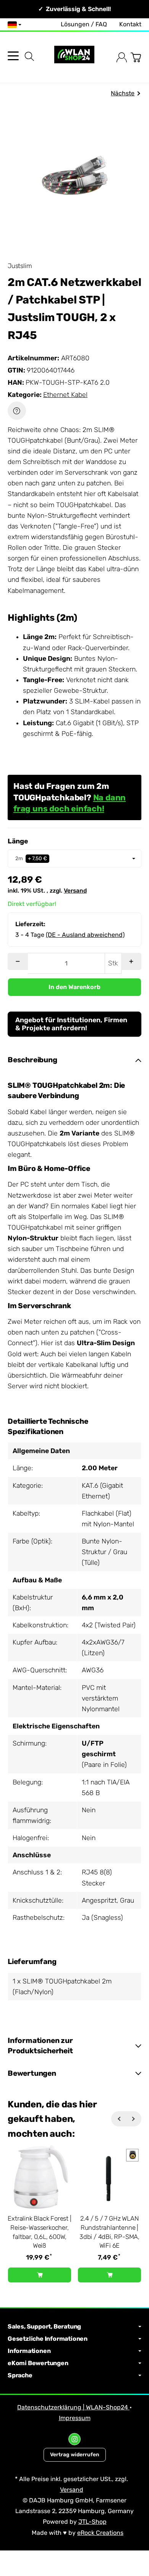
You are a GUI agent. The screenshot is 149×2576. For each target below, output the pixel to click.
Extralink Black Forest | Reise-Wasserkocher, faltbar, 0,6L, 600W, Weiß (39, 2232)
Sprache (20, 2375)
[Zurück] (119, 2119)
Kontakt (130, 24)
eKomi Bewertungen (38, 2363)
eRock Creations (100, 2533)
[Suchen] (29, 56)
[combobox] (74, 858)
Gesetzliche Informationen (48, 2339)
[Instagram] (74, 2439)
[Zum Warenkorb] (136, 57)
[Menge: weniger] (18, 961)
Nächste (123, 93)
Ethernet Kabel (65, 395)
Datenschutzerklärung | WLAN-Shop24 (73, 2407)
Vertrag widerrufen (75, 2454)
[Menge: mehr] (131, 961)
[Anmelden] (122, 57)
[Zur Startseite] (74, 57)
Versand (75, 891)
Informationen (29, 2351)
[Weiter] (134, 2119)
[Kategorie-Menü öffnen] (13, 56)
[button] (74, 1060)
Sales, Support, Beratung (44, 2327)
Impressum (75, 2418)
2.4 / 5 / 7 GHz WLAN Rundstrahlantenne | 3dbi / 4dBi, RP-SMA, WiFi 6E (109, 2232)
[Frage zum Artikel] (17, 411)
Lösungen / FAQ (84, 24)
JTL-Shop (92, 2522)
